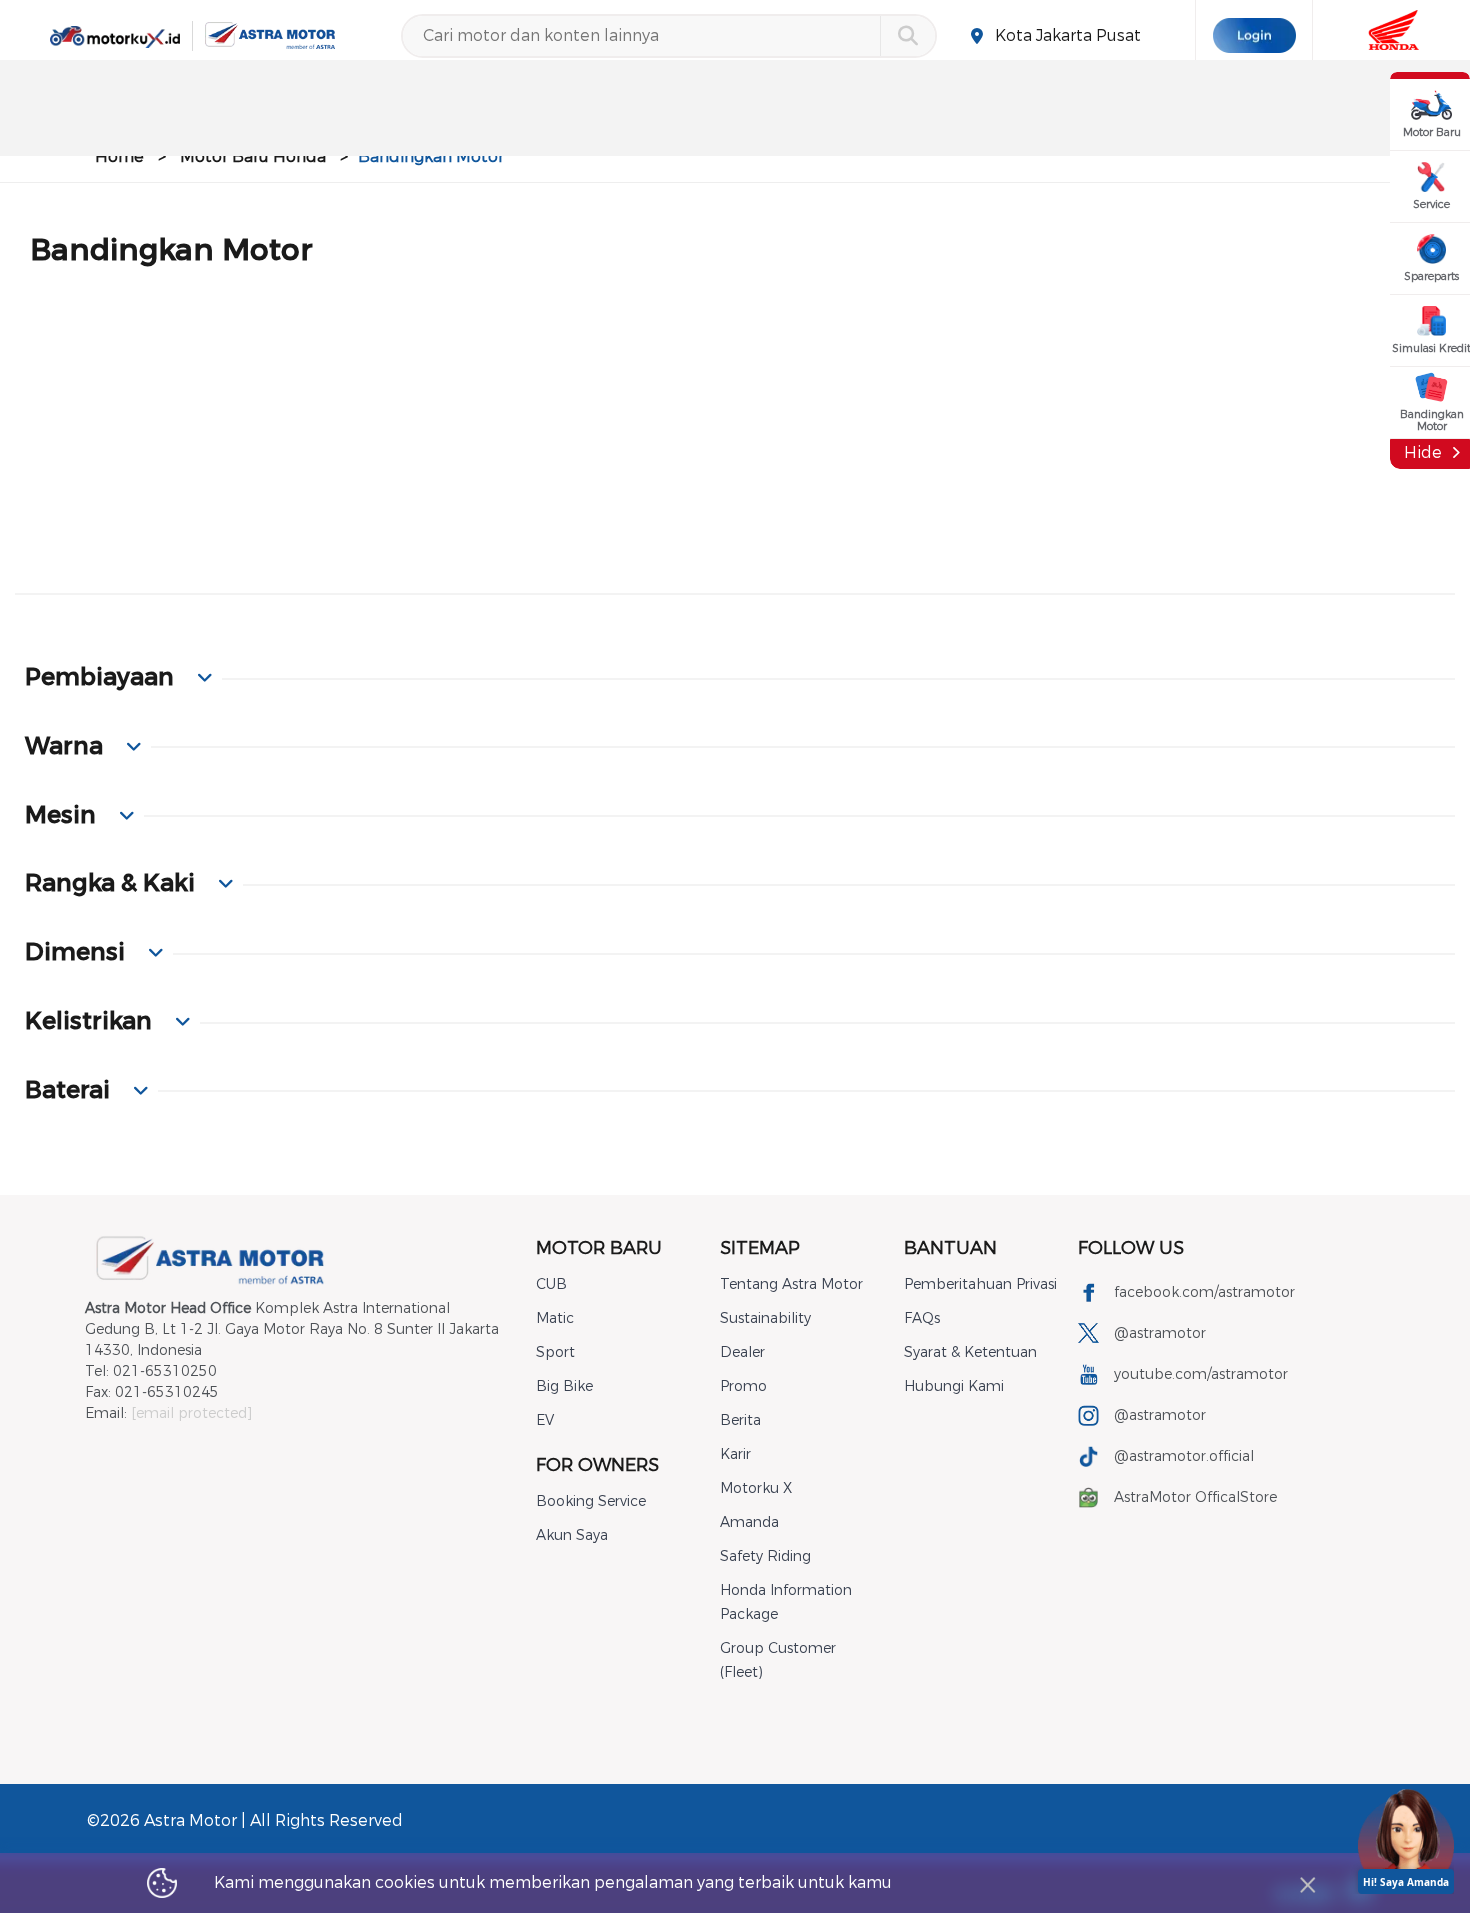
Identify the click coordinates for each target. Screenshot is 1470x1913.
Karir (735, 1454)
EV (545, 1420)
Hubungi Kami (954, 1386)
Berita (740, 1420)
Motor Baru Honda (253, 156)
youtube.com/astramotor (1201, 1374)
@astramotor (1160, 1333)
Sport (555, 1352)
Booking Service (591, 1501)
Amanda (749, 1522)
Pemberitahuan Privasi (980, 1284)
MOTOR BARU (599, 1248)
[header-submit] (907, 36)
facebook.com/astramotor (1204, 1292)
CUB (551, 1284)
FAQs (922, 1318)
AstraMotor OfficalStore (1195, 1497)
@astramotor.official (1184, 1456)
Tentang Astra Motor (791, 1284)
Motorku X (756, 1488)
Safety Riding (765, 1556)
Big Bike (564, 1386)
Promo (743, 1386)
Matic (555, 1318)
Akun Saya (572, 1535)
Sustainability (765, 1318)
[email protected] (191, 1413)
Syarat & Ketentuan (970, 1352)
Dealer (742, 1352)
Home (119, 156)
